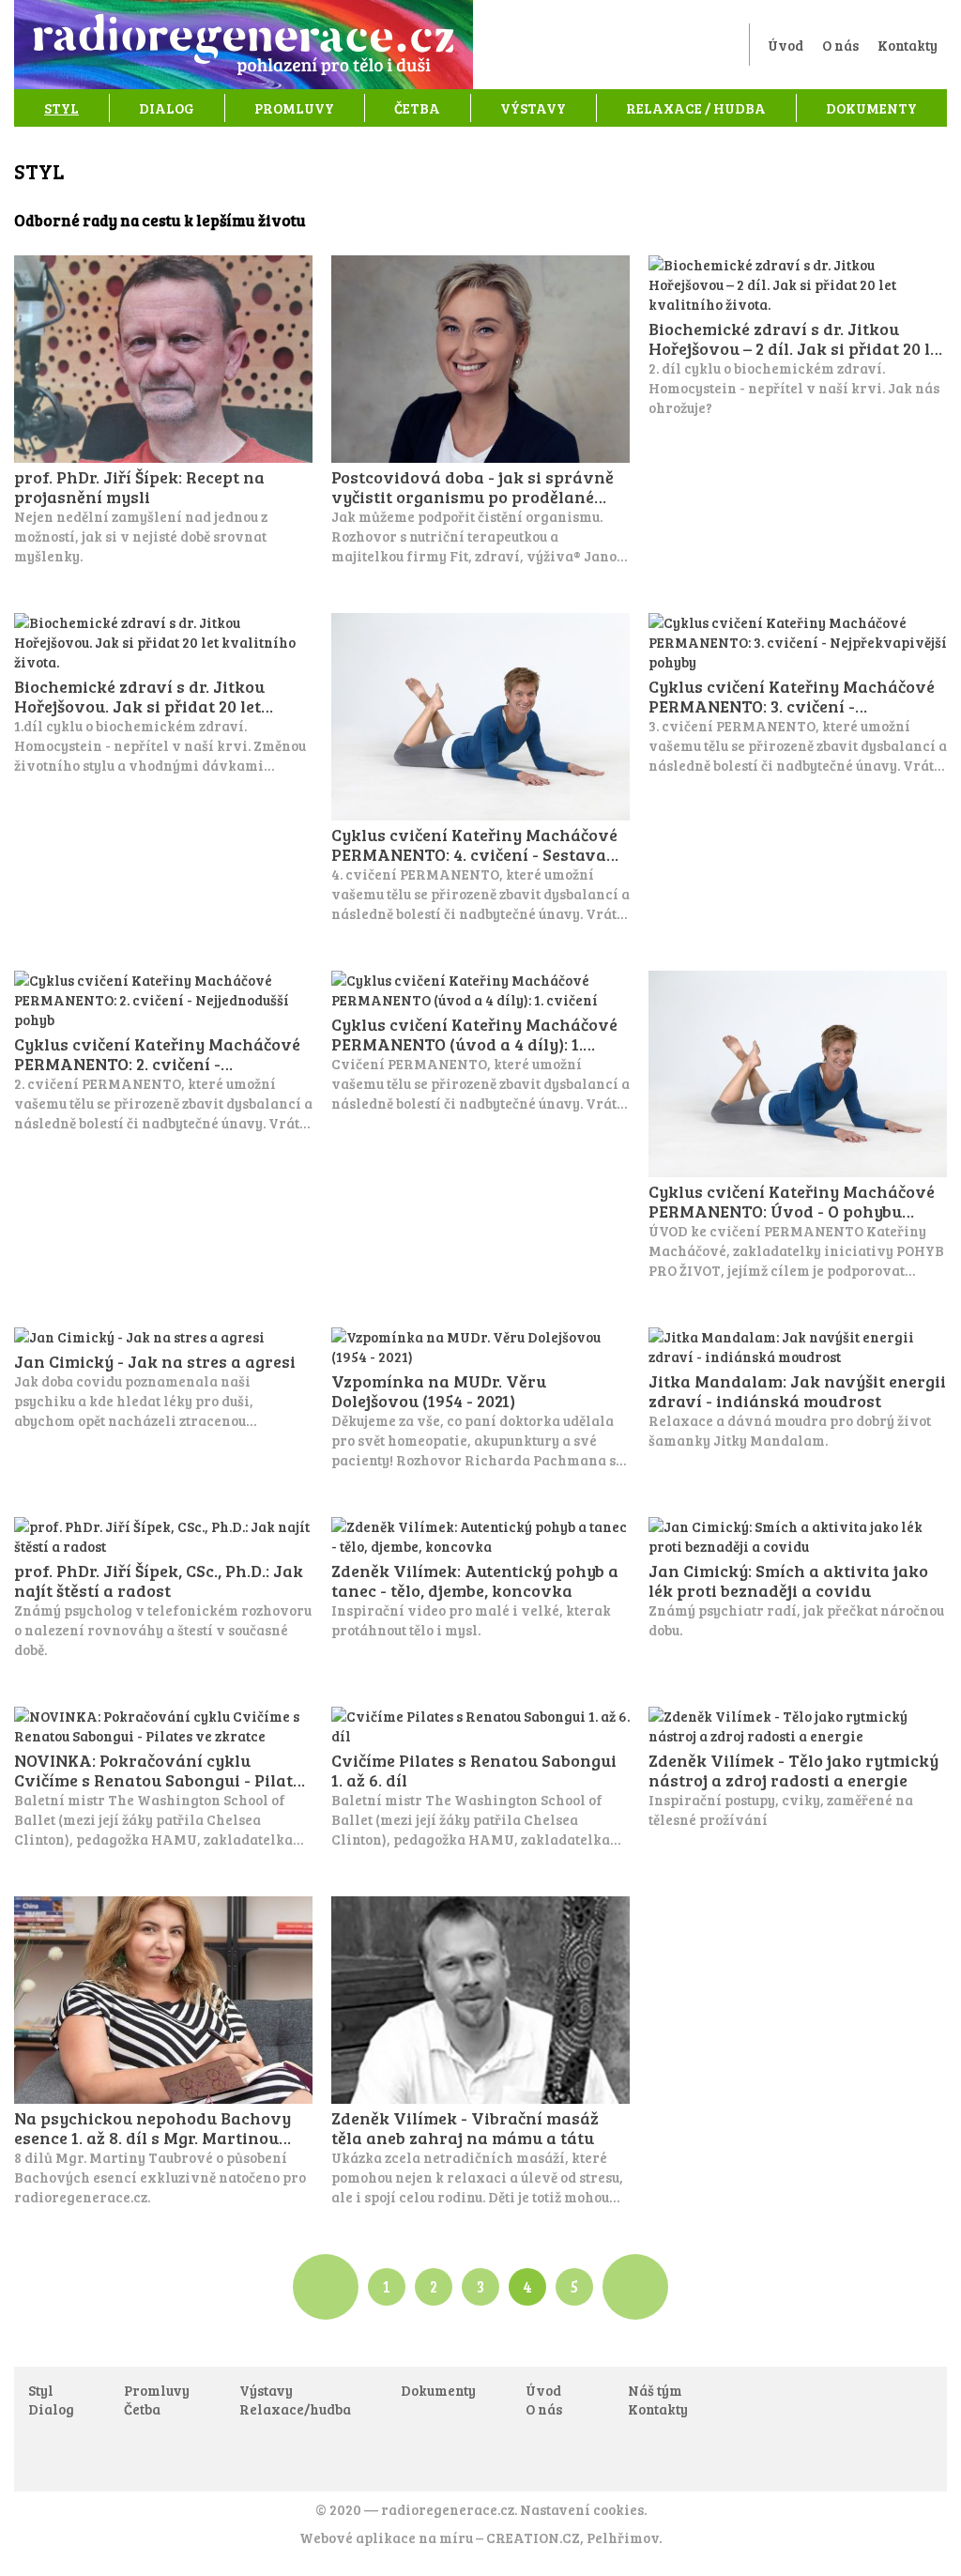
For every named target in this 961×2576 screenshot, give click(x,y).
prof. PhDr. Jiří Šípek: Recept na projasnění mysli (163, 411)
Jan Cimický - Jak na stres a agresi (163, 1379)
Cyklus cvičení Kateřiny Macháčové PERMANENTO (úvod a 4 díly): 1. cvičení (480, 1042)
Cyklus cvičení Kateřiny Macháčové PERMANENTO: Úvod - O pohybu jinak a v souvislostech (798, 1126)
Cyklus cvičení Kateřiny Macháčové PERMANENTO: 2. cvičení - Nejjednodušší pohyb (163, 1052)
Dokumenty (871, 108)
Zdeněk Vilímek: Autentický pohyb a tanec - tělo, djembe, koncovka (480, 1579)
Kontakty (908, 45)
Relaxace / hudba (696, 108)
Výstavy (533, 108)
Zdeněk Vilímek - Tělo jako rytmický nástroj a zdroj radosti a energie (798, 1768)
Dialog (167, 108)
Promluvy (294, 108)
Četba (417, 108)
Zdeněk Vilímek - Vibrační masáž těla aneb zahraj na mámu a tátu (480, 2052)
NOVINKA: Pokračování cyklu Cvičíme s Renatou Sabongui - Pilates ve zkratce (163, 1778)
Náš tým (655, 2390)
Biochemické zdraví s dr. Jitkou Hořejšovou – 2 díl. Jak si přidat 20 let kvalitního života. (798, 337)
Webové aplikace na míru (386, 2538)
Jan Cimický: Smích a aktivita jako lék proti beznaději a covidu (798, 1579)
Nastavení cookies (582, 2509)
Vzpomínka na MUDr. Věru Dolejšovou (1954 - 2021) (480, 1399)
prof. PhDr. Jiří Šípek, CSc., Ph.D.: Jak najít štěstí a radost (163, 1588)
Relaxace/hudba (295, 2409)
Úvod (786, 45)
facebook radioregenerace (804, 2400)
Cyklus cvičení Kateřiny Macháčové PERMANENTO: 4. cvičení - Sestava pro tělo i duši (480, 768)
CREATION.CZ (533, 2538)
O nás (840, 45)
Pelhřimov (623, 2538)
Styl (61, 108)
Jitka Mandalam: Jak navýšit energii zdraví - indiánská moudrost (798, 1389)
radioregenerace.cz (448, 2509)
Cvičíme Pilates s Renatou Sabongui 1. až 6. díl (480, 1778)
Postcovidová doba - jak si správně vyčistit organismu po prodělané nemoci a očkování (480, 411)
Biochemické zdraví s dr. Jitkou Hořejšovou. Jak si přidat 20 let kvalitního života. (163, 694)
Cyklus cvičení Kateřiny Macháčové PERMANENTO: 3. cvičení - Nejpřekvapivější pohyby (798, 694)
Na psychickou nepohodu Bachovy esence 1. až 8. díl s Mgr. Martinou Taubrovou (163, 2052)
